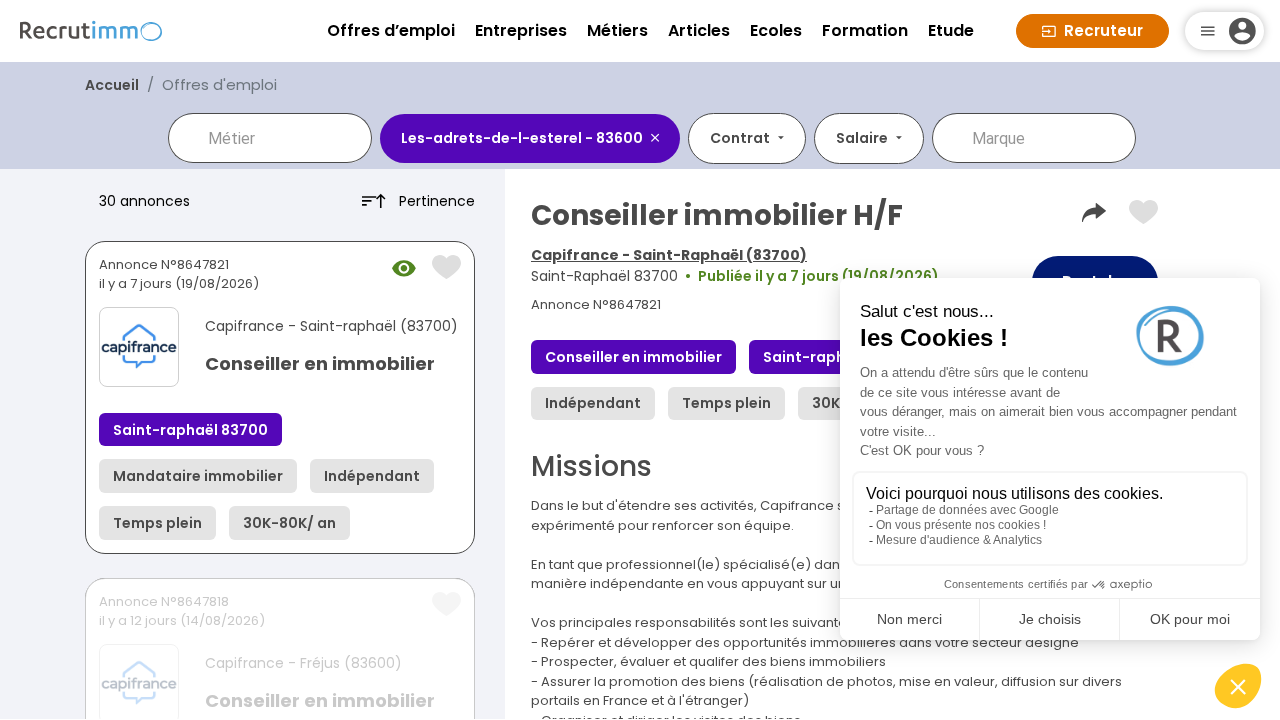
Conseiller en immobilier (320, 363)
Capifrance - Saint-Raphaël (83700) (669, 255)
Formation (865, 30)
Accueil (112, 85)
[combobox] (284, 138)
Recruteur (1103, 30)
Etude (951, 30)
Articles (699, 30)
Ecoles (776, 30)
